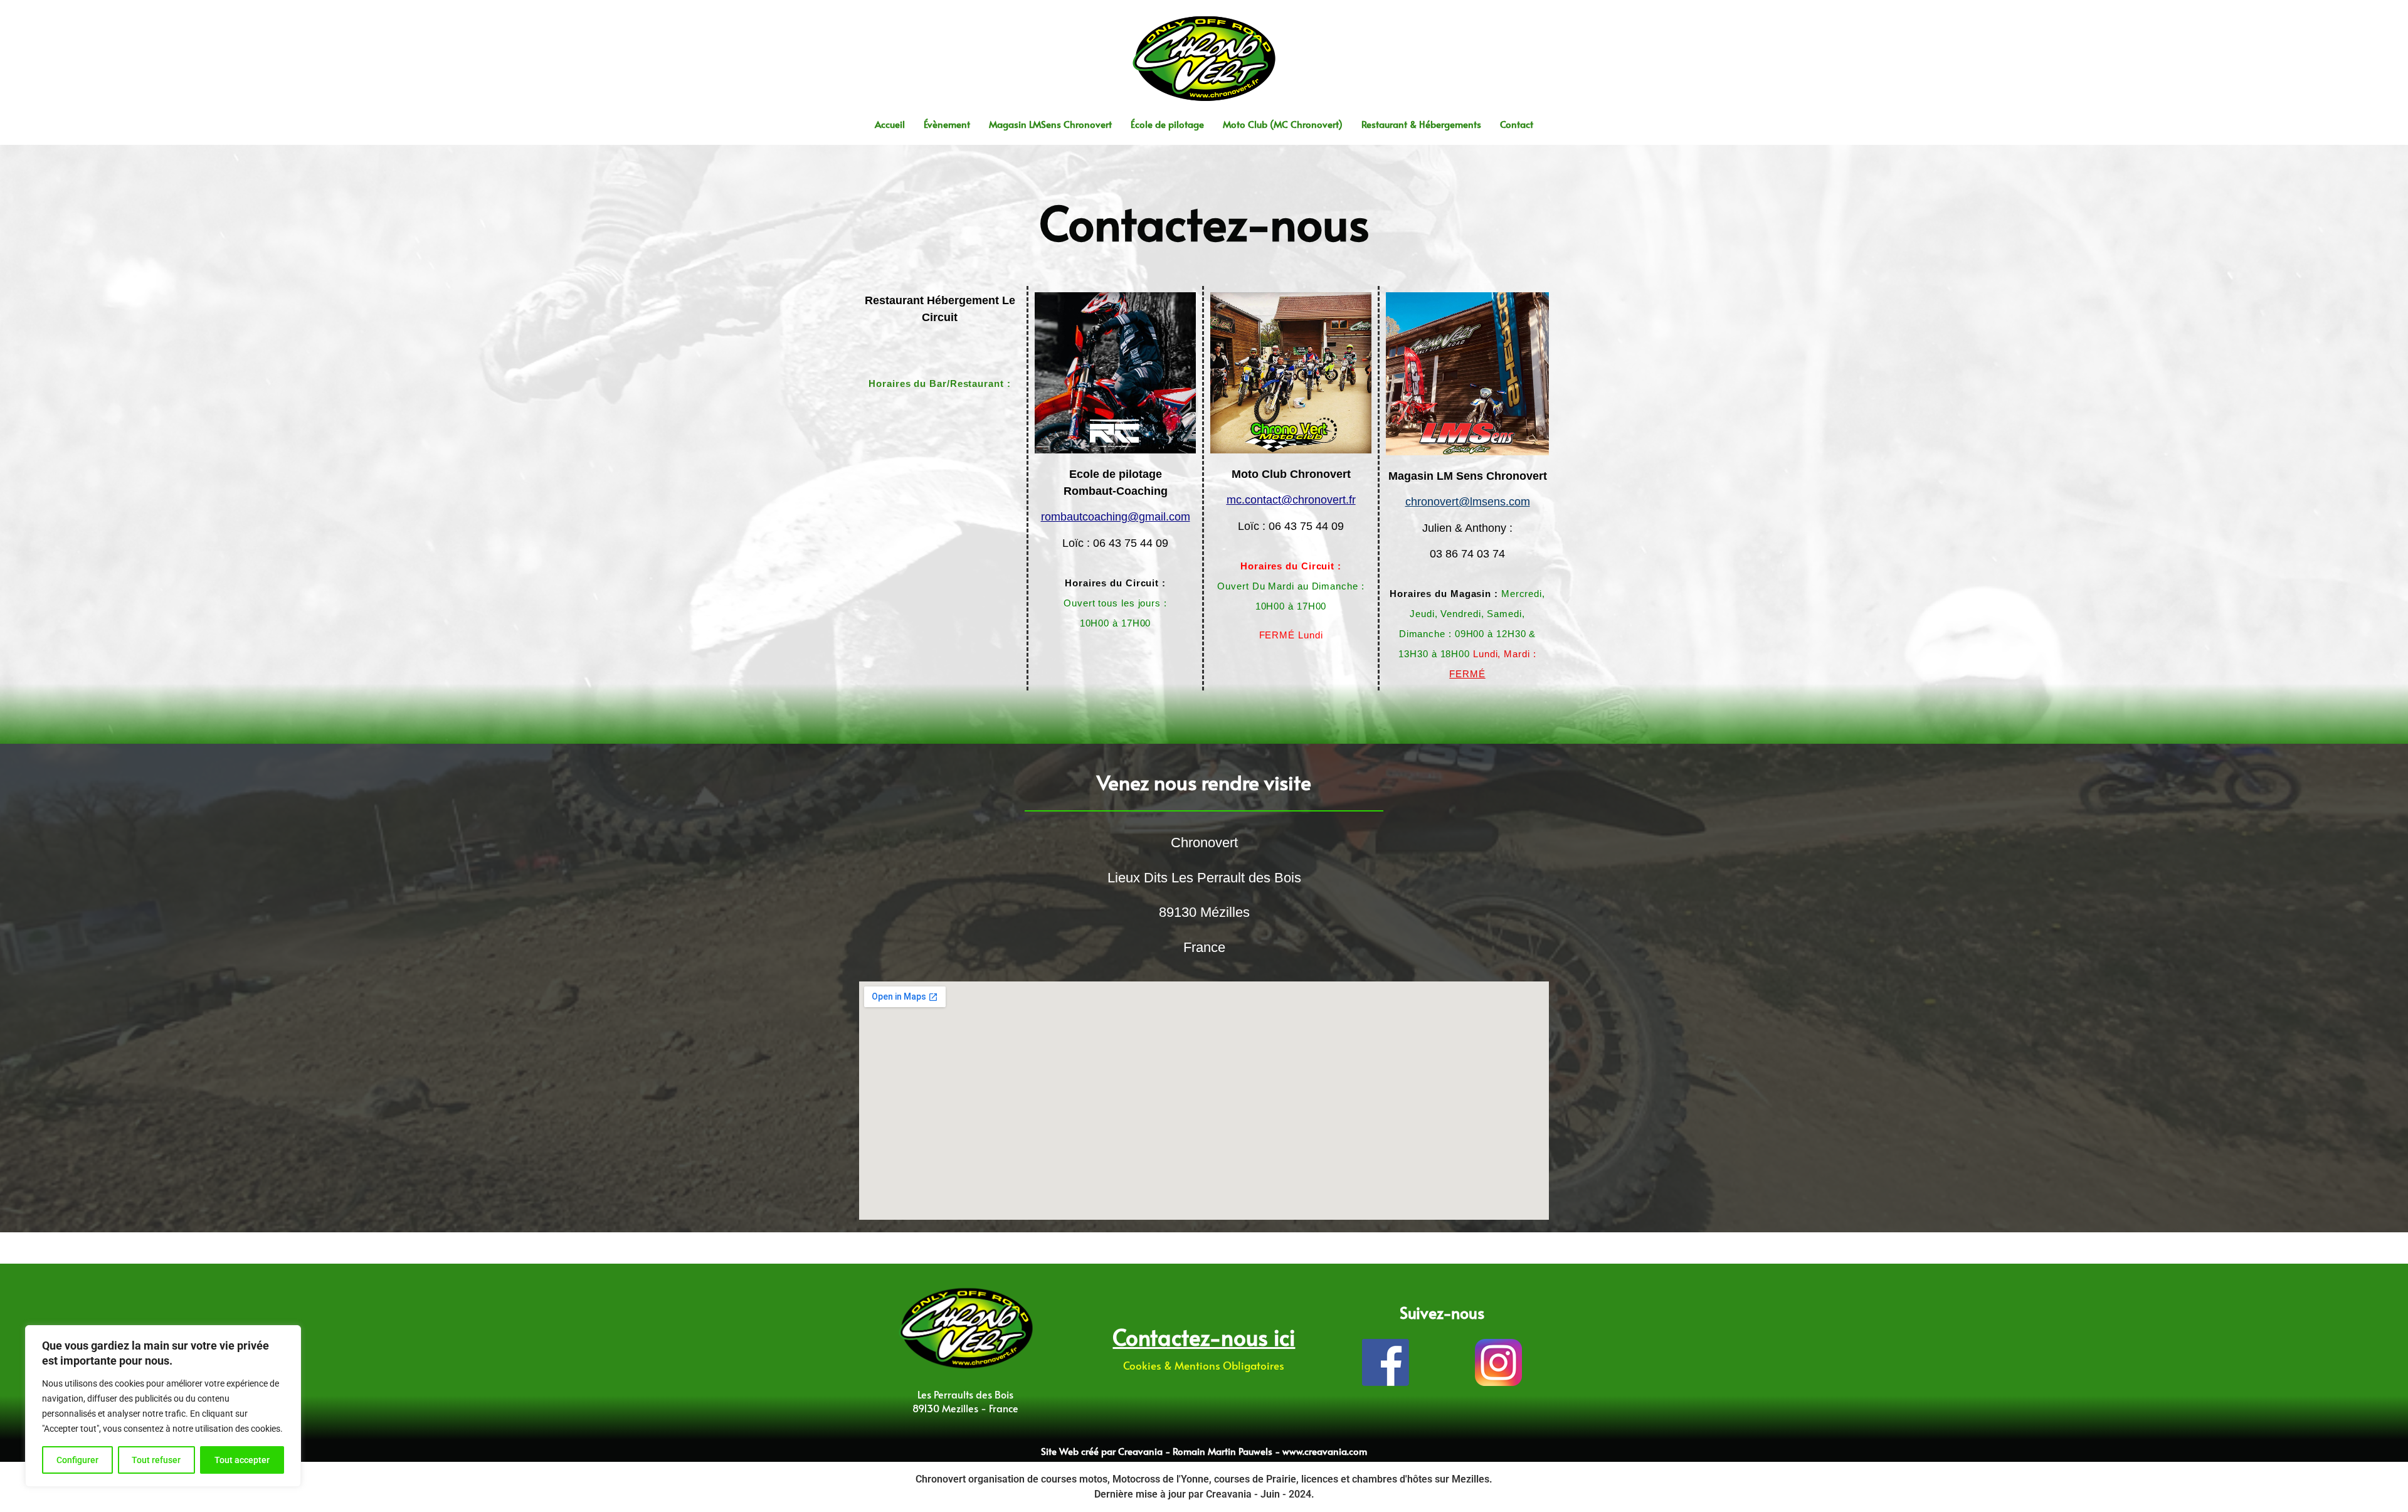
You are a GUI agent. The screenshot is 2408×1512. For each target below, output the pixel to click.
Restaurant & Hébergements (1421, 124)
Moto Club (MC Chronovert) (1283, 124)
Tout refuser (156, 1460)
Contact (1517, 124)
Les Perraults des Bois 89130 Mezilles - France (965, 1401)
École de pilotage (1167, 124)
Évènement (947, 124)
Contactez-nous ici (1204, 1337)
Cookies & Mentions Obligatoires (1204, 1365)
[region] (163, 1406)
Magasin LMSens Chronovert (1050, 124)
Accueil (890, 124)
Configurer (77, 1460)
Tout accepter (242, 1460)
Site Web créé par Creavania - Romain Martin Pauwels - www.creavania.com (1204, 1451)
